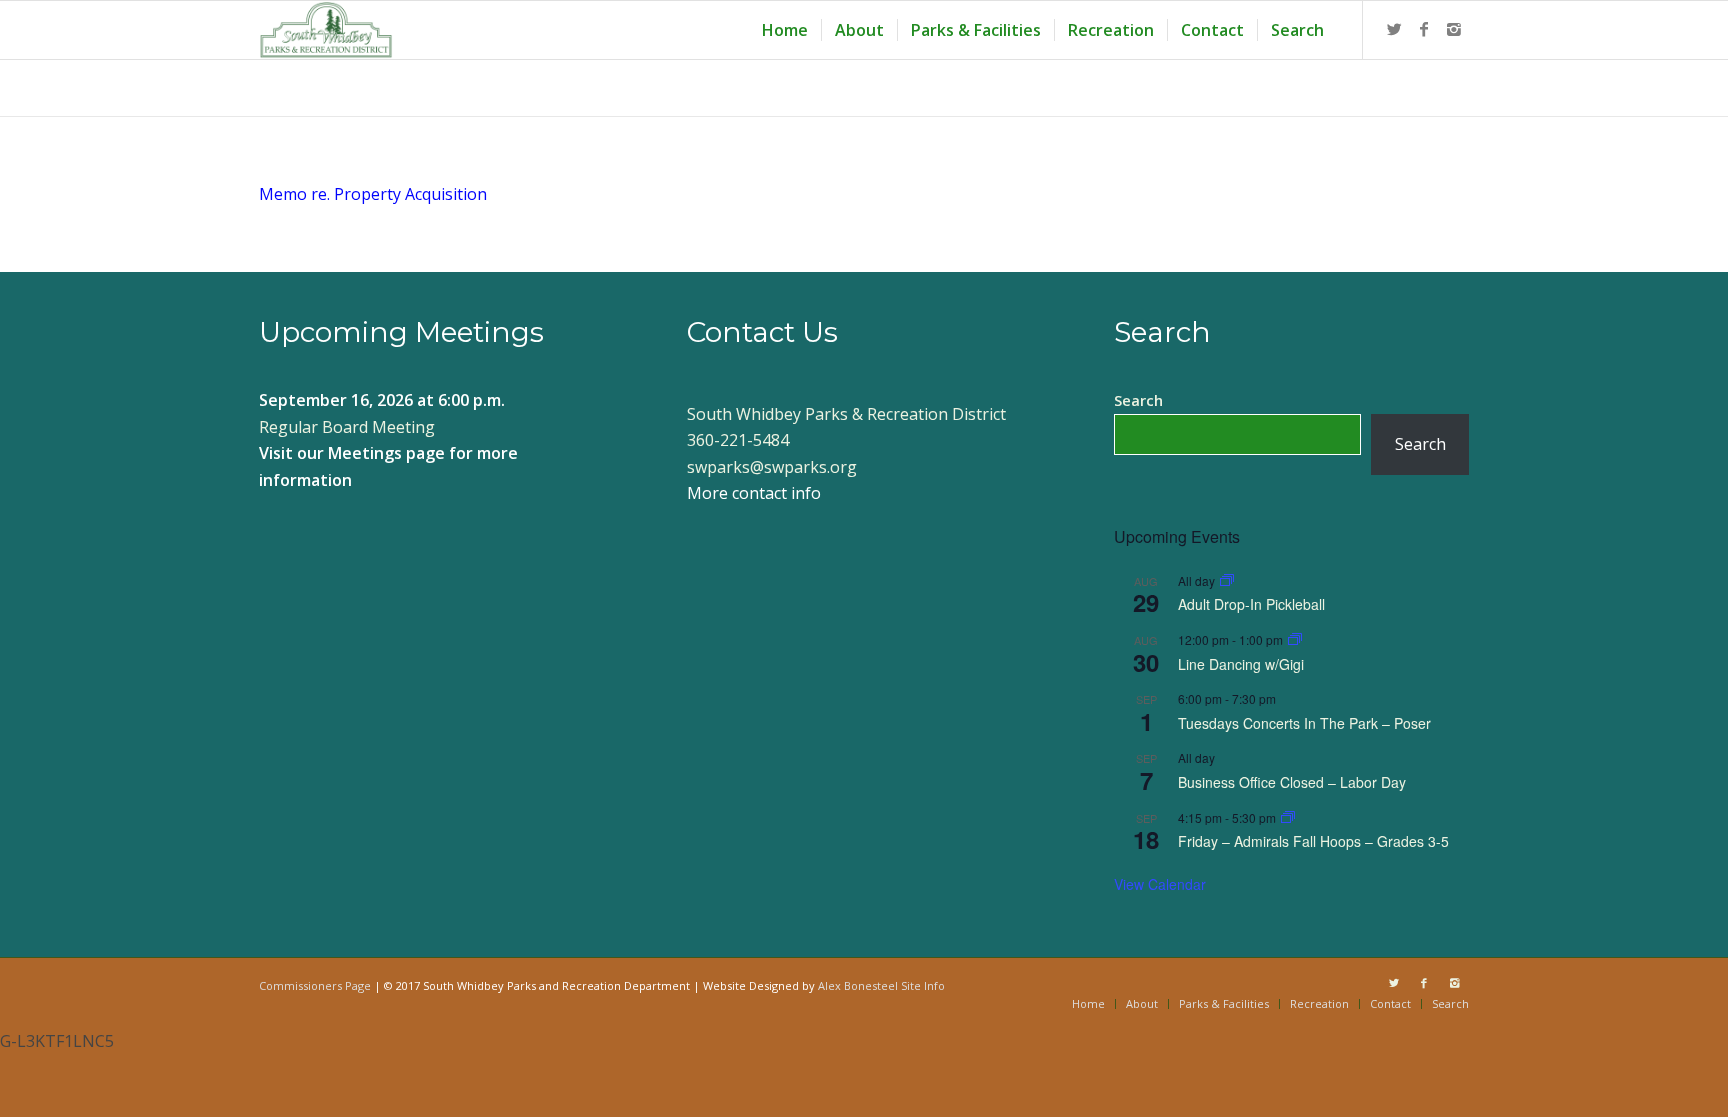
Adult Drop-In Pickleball (1251, 604)
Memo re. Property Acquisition (373, 194)
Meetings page (386, 453)
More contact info (754, 493)
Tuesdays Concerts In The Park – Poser (1304, 723)
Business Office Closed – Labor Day (1292, 782)
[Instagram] (1454, 29)
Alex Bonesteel (858, 985)
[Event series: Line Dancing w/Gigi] (1295, 639)
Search (1138, 400)
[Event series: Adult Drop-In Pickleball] (1227, 580)
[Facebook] (1424, 29)
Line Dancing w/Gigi (1241, 664)
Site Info (923, 985)
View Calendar (1160, 884)
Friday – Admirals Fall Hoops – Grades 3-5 (1313, 841)
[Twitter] (1394, 29)
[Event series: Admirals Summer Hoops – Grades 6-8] (1288, 817)
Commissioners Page (315, 985)
